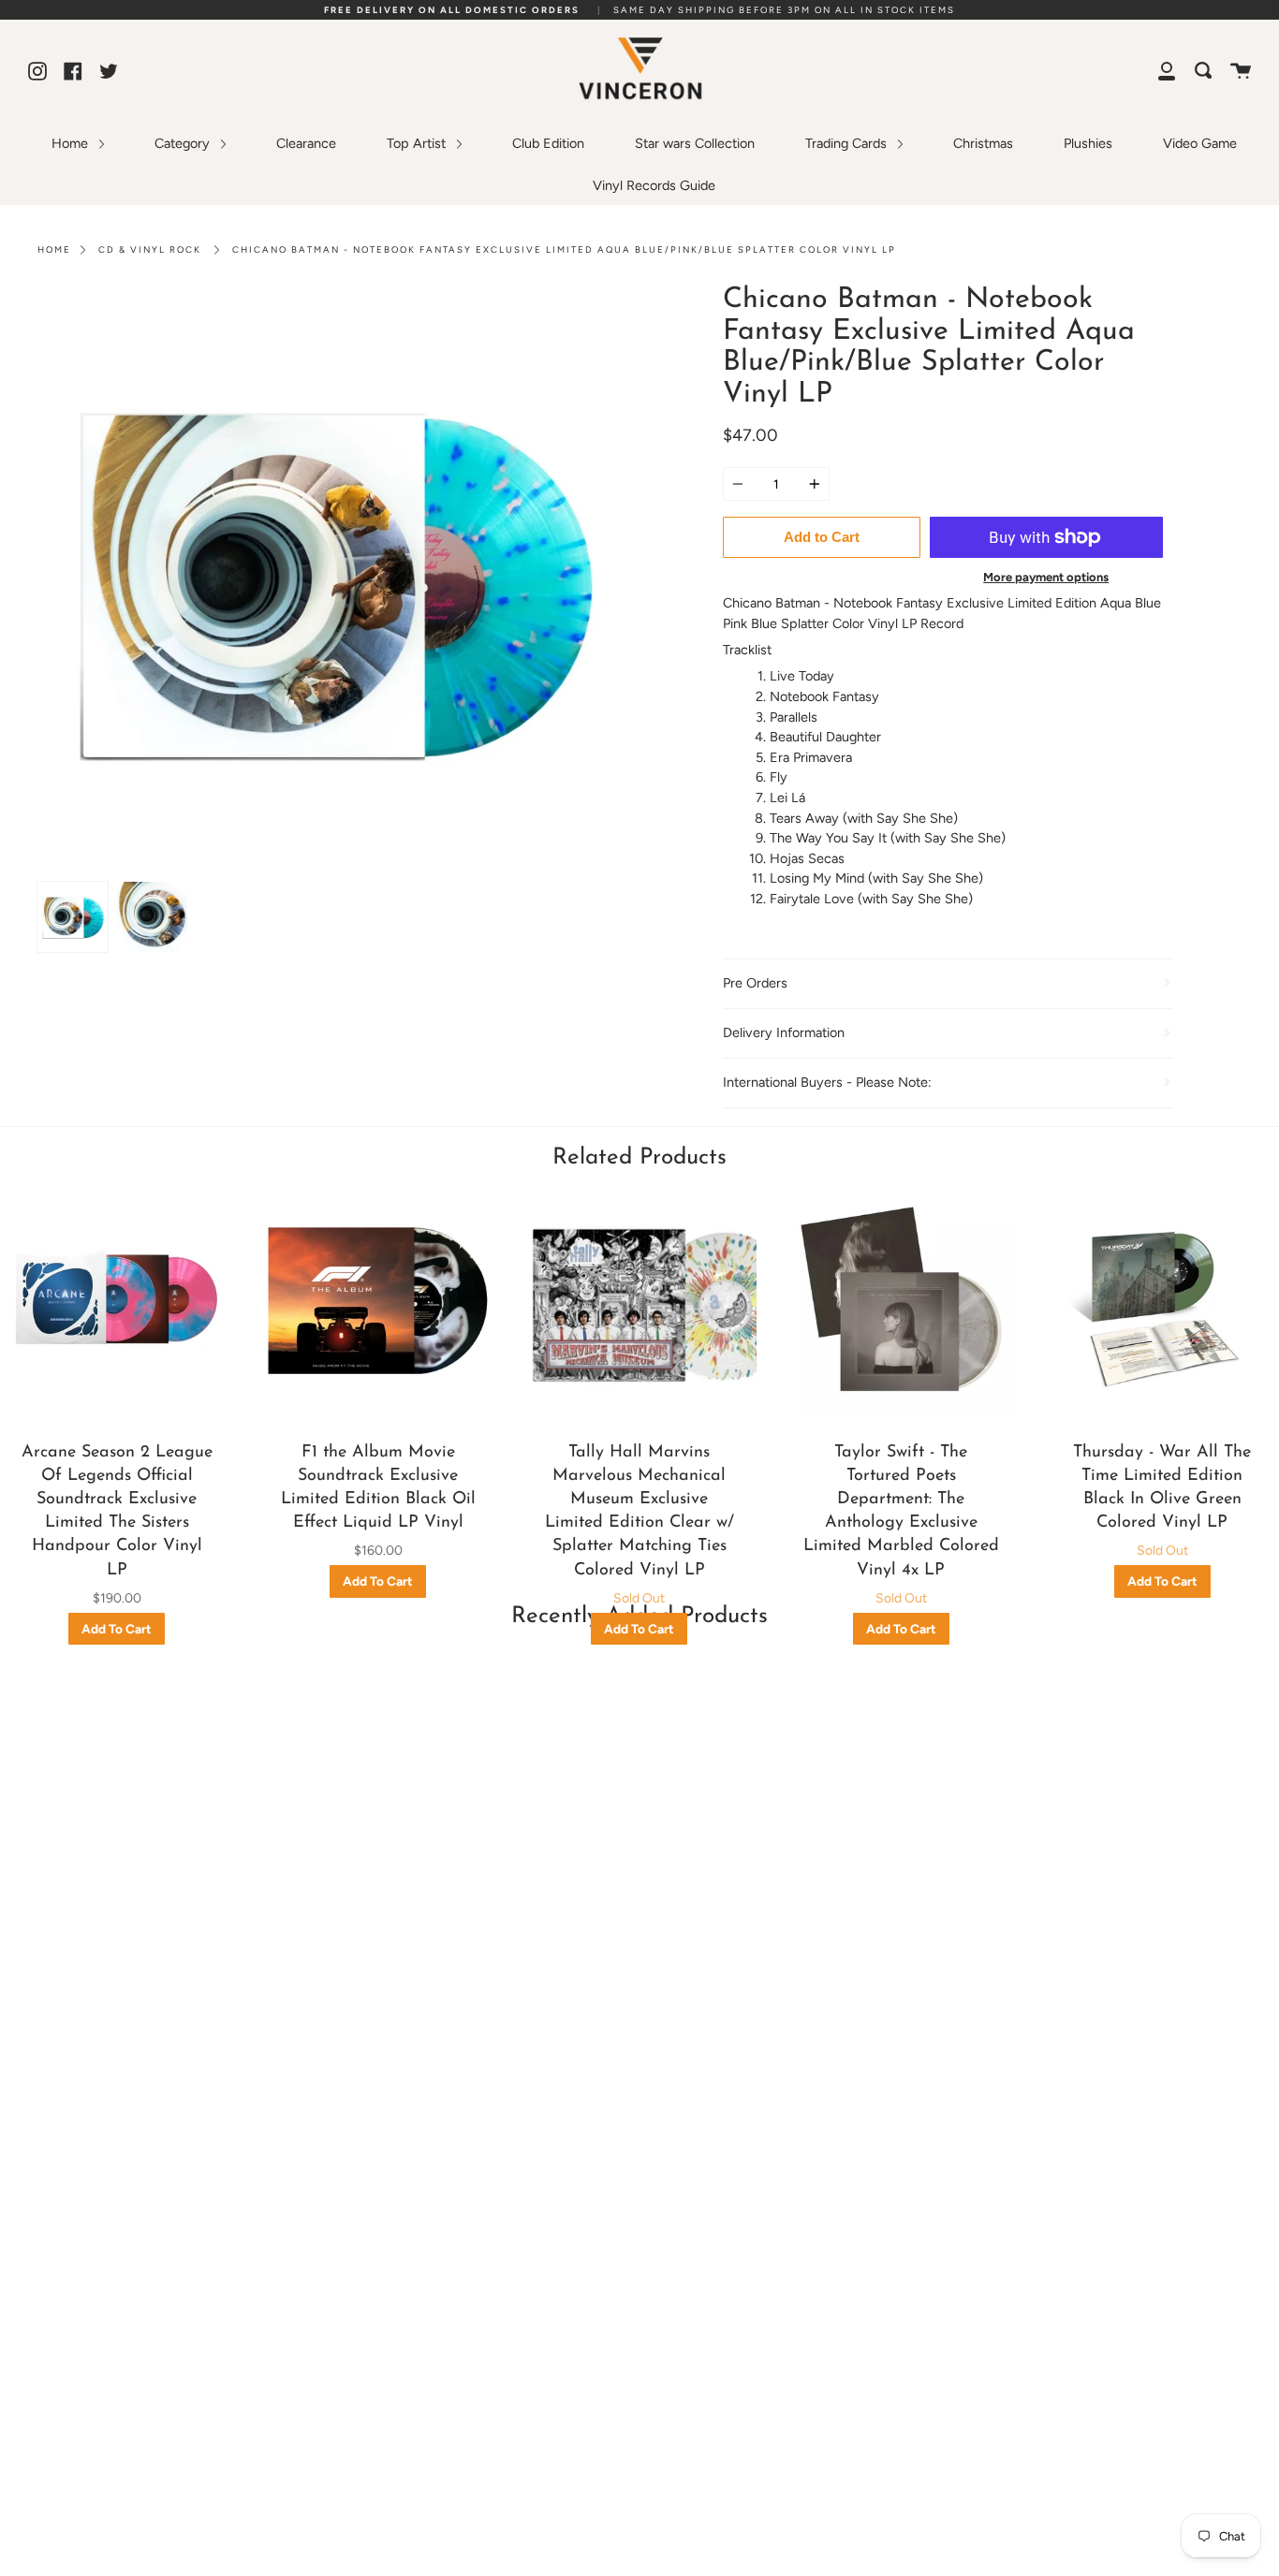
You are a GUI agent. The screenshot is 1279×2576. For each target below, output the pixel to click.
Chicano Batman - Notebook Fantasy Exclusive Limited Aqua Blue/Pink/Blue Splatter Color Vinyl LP (564, 249)
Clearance (306, 143)
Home (72, 143)
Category (184, 143)
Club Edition (548, 143)
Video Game (1200, 143)
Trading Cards (848, 143)
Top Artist (418, 143)
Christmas (983, 143)
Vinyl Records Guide (654, 185)
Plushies (1088, 143)
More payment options (1046, 577)
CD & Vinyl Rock (150, 249)
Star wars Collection (695, 143)
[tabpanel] (331, 578)
